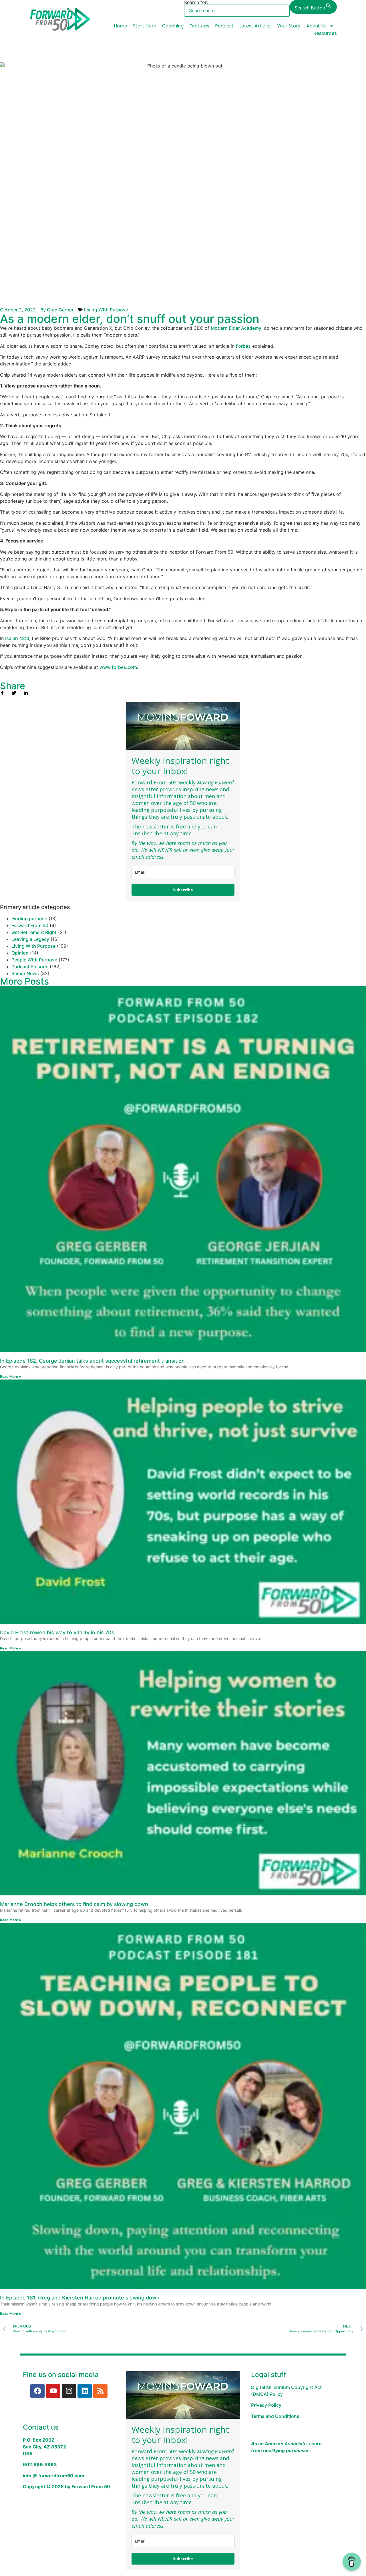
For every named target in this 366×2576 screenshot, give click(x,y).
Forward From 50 (30, 925)
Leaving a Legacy (30, 939)
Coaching (173, 26)
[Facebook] (37, 2391)
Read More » (11, 1377)
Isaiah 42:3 (17, 638)
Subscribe (183, 890)
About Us (316, 26)
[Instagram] (69, 2391)
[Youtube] (53, 2391)
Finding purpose (29, 919)
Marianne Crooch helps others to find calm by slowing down (74, 1904)
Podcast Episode (30, 967)
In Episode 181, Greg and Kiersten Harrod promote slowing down (80, 2298)
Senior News (25, 973)
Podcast (224, 26)
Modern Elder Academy (236, 328)
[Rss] (100, 2391)
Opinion (20, 953)
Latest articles (255, 26)
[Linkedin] (85, 2391)
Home (121, 26)
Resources (325, 33)
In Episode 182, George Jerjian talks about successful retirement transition (92, 1361)
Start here (145, 26)
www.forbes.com (118, 667)
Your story (289, 26)
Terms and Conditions (275, 2416)
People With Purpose (34, 960)
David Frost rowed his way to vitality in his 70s (57, 1632)
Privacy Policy (266, 2405)
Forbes (243, 346)
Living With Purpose (106, 310)
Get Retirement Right (34, 932)
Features (199, 26)
